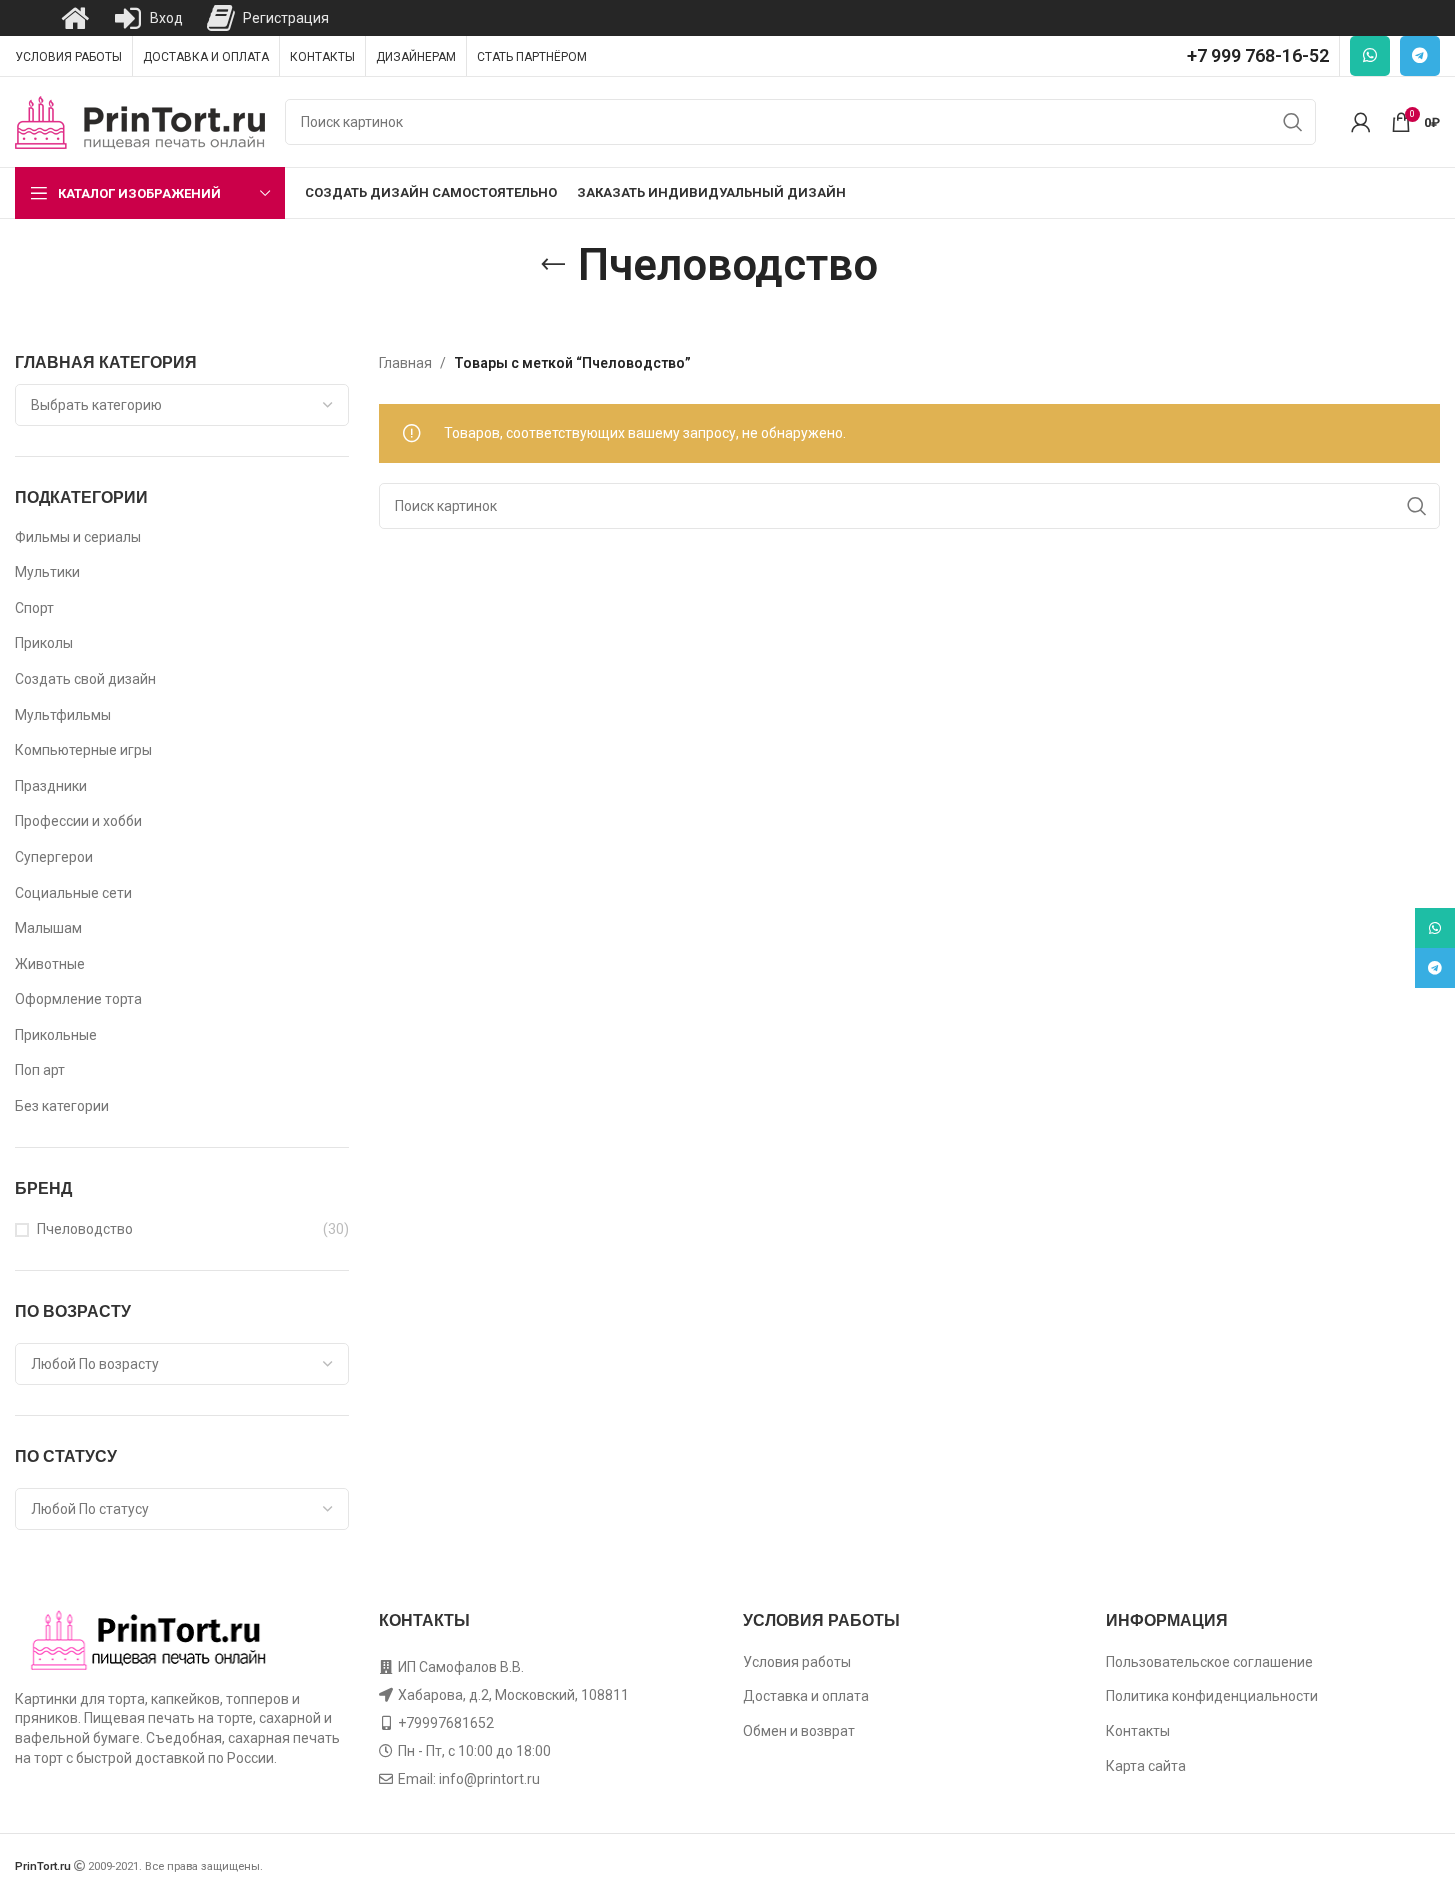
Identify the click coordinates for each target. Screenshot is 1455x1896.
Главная (405, 363)
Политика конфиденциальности (1212, 1696)
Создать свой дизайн (85, 679)
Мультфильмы (63, 715)
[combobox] (182, 405)
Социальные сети (73, 893)
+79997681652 (446, 1723)
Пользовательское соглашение (1209, 1662)
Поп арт (40, 1070)
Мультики (47, 572)
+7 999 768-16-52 (1258, 55)
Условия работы (797, 1662)
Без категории (62, 1106)
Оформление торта (78, 999)
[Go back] (553, 265)
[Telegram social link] (1420, 56)
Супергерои (54, 857)
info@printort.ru (489, 1779)
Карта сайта (1146, 1766)
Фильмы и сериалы (78, 537)
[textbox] (182, 405)
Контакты (1138, 1731)
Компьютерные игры (83, 750)
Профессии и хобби (78, 821)
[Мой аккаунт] (1361, 122)
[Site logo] (140, 121)
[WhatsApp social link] (1370, 56)
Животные (50, 964)
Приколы (44, 643)
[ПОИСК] (1293, 122)
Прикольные (56, 1035)
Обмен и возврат (799, 1731)
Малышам (48, 928)
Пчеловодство (85, 1229)
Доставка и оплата (806, 1696)
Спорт (34, 608)
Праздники (51, 786)
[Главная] (75, 18)
